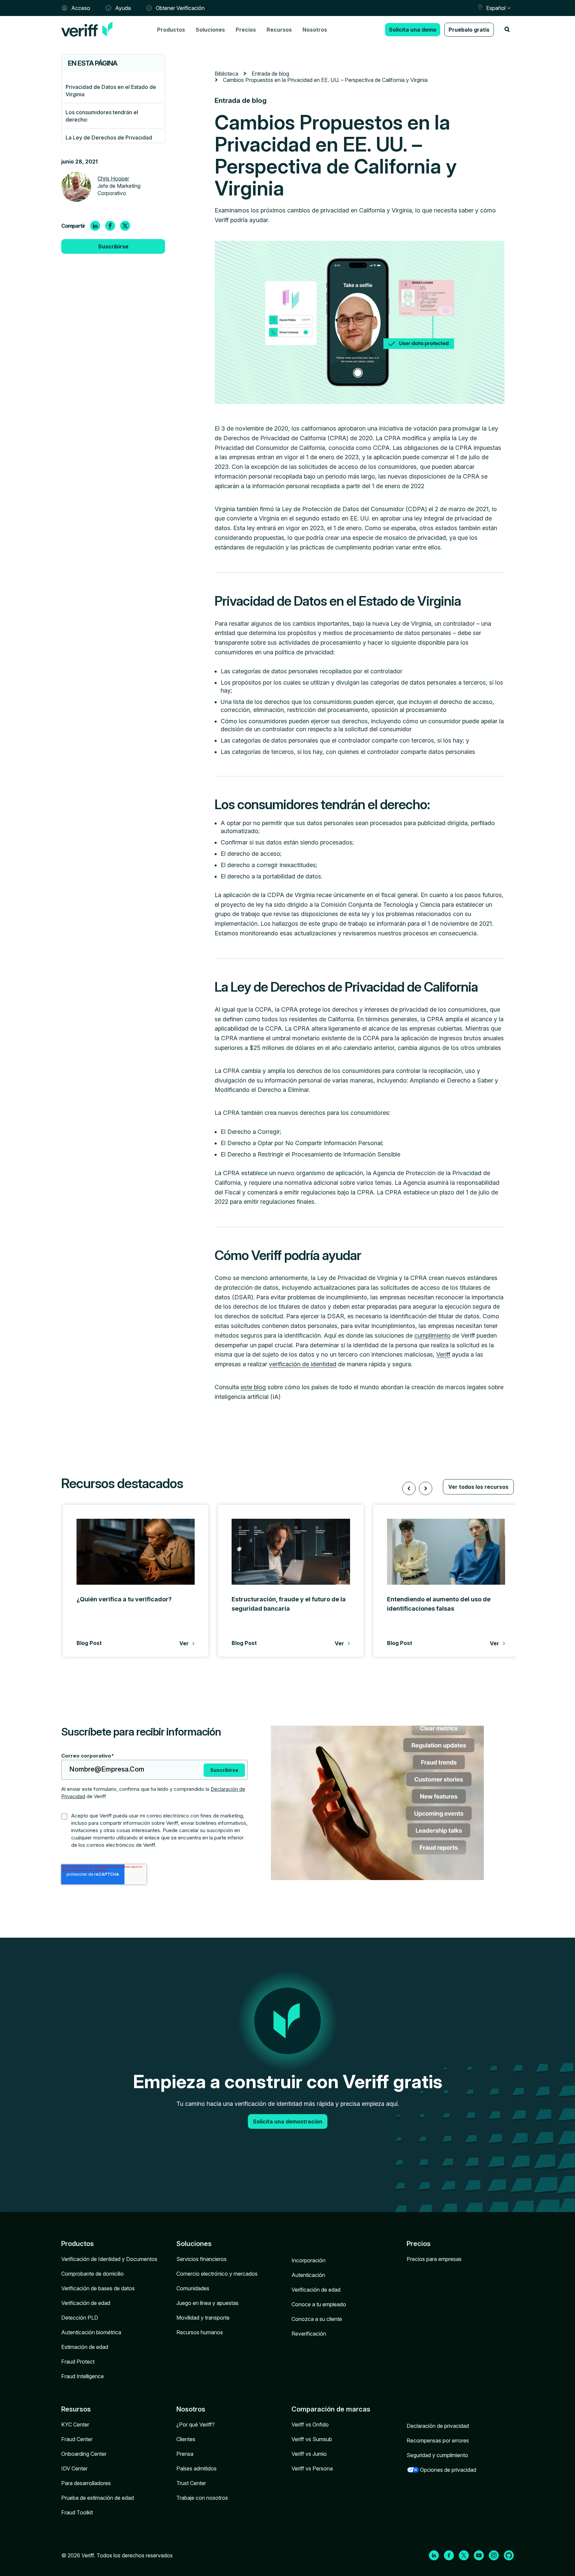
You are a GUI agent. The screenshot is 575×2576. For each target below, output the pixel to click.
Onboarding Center (84, 2454)
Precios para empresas (434, 2259)
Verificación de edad (86, 2303)
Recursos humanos (200, 2332)
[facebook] (110, 226)
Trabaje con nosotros (202, 2498)
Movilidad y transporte (203, 2318)
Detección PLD (80, 2318)
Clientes (186, 2439)
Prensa (185, 2454)
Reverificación (309, 2334)
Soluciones (210, 30)
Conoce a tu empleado (319, 2304)
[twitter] (125, 226)
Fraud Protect (78, 2362)
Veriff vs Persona (312, 2468)
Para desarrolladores (86, 2483)
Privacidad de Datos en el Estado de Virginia (111, 91)
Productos (171, 30)
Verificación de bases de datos (98, 2288)
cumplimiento (432, 1335)
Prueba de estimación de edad (97, 2498)
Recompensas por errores (438, 2440)
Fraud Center (77, 2439)
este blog (253, 1387)
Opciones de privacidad (448, 2470)
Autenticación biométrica (91, 2332)
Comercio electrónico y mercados (217, 2274)
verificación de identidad (303, 1364)
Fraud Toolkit (77, 2512)
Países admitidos (196, 2468)
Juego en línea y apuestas (207, 2303)
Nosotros (315, 30)
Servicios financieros (201, 2259)
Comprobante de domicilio (93, 2274)
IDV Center (74, 2468)
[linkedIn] (95, 226)
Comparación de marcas (331, 2409)
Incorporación (308, 2260)
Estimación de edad (85, 2347)
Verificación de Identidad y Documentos (109, 2259)
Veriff (443, 1354)
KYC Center (75, 2424)
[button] (409, 1488)
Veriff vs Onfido (310, 2424)
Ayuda (123, 8)
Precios (246, 30)
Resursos (76, 2409)
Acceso (81, 8)
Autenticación (308, 2275)
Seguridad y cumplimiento (437, 2455)
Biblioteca (226, 74)
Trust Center (191, 2483)
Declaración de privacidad (438, 2426)
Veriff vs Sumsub (312, 2439)
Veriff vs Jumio (309, 2454)
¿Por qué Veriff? (195, 2424)
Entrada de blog (270, 74)
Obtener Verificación (180, 8)
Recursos (279, 30)
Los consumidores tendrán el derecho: (102, 116)
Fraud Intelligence (83, 2376)
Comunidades (193, 2288)
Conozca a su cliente (317, 2319)
